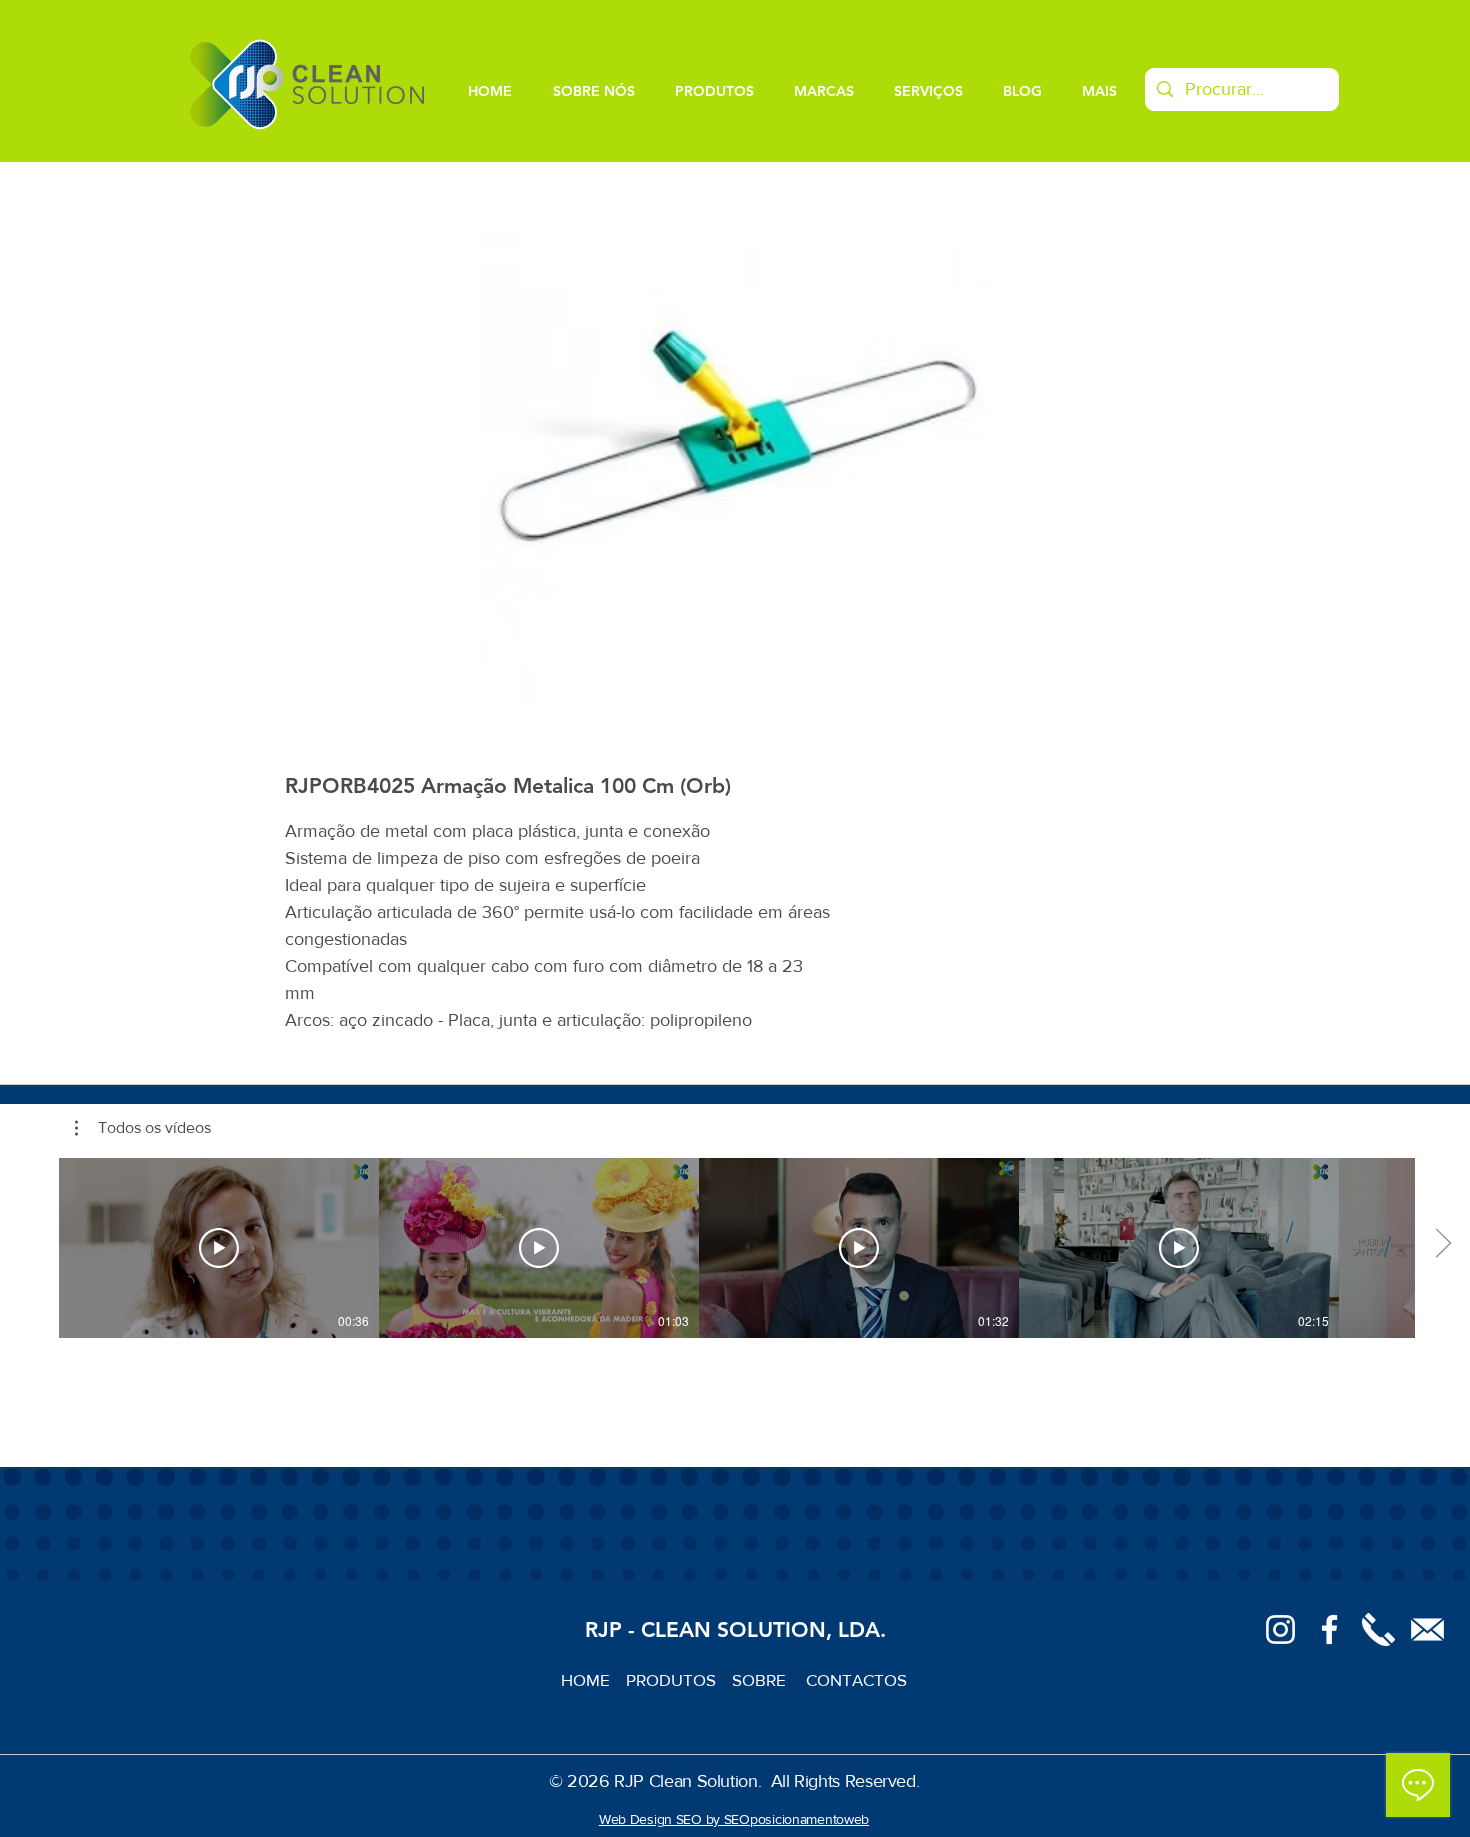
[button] (143, 1128)
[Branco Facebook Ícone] (1329, 1629)
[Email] (1427, 1629)
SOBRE (761, 1679)
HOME (593, 1679)
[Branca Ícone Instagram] (1280, 1629)
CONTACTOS (856, 1679)
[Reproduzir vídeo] (219, 1248)
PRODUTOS (679, 1679)
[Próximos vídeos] (1442, 1244)
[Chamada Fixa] (1378, 1629)
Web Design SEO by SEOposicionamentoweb (734, 1819)
